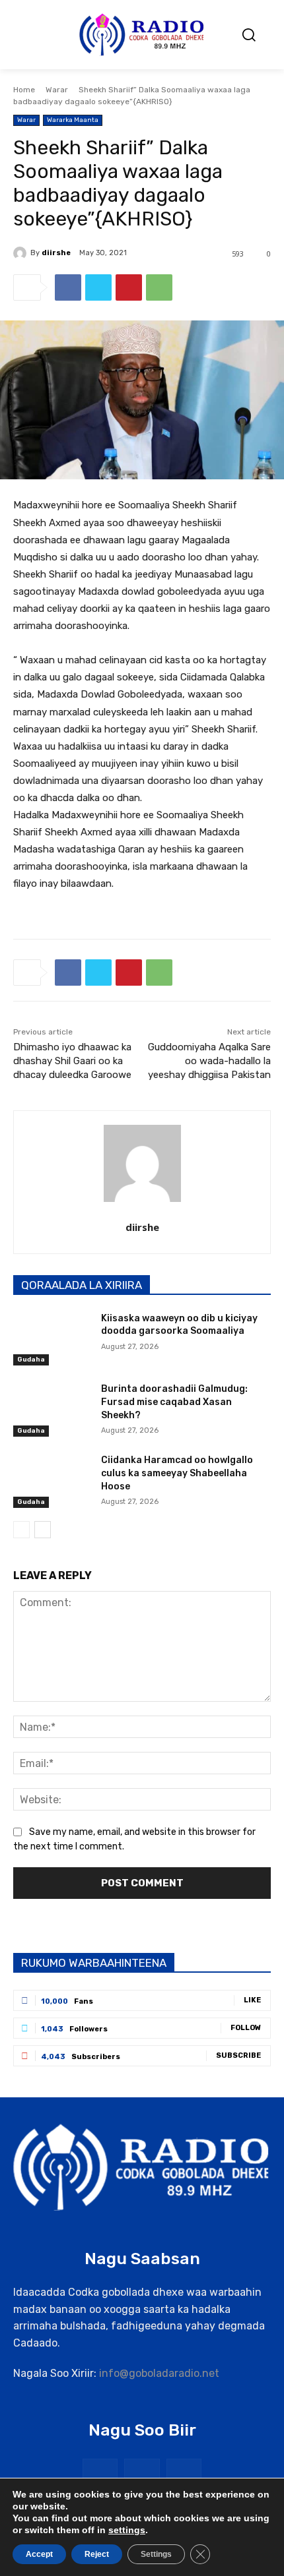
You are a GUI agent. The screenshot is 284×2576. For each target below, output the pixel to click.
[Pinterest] (129, 287)
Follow (246, 2028)
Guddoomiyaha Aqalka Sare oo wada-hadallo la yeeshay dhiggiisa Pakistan (209, 1061)
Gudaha (31, 1360)
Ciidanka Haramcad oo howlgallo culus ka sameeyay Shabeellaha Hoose (177, 1473)
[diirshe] (22, 253)
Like (252, 2000)
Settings (156, 2554)
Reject (97, 2554)
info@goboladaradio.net (159, 2373)
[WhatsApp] (159, 287)
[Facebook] (68, 287)
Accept (39, 2554)
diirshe (56, 253)
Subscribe (238, 2055)
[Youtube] (184, 2476)
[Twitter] (98, 287)
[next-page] (43, 1530)
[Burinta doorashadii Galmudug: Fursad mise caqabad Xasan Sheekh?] (52, 1410)
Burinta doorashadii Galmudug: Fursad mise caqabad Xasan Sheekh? (174, 1402)
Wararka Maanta (73, 120)
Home (24, 90)
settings (127, 2530)
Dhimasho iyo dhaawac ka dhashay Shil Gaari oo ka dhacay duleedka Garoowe (72, 1061)
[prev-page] (21, 1530)
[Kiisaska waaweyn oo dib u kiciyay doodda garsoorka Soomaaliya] (52, 1339)
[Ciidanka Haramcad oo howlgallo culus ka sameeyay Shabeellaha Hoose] (52, 1481)
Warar (57, 90)
